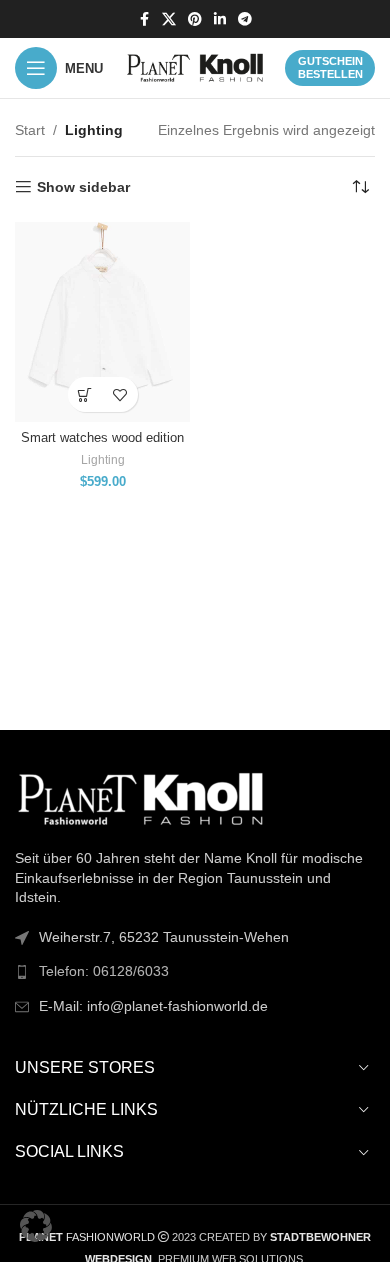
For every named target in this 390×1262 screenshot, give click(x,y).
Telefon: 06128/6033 (104, 971)
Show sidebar (83, 187)
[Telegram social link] (245, 19)
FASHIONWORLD (87, 1237)
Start (30, 130)
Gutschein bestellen (330, 67)
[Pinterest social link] (195, 19)
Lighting (103, 460)
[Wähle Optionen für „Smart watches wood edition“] (85, 394)
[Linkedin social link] (220, 19)
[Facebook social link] (144, 19)
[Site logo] (195, 67)
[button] (36, 1226)
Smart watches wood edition (102, 438)
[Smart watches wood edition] (102, 322)
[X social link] (169, 19)
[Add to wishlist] (120, 394)
